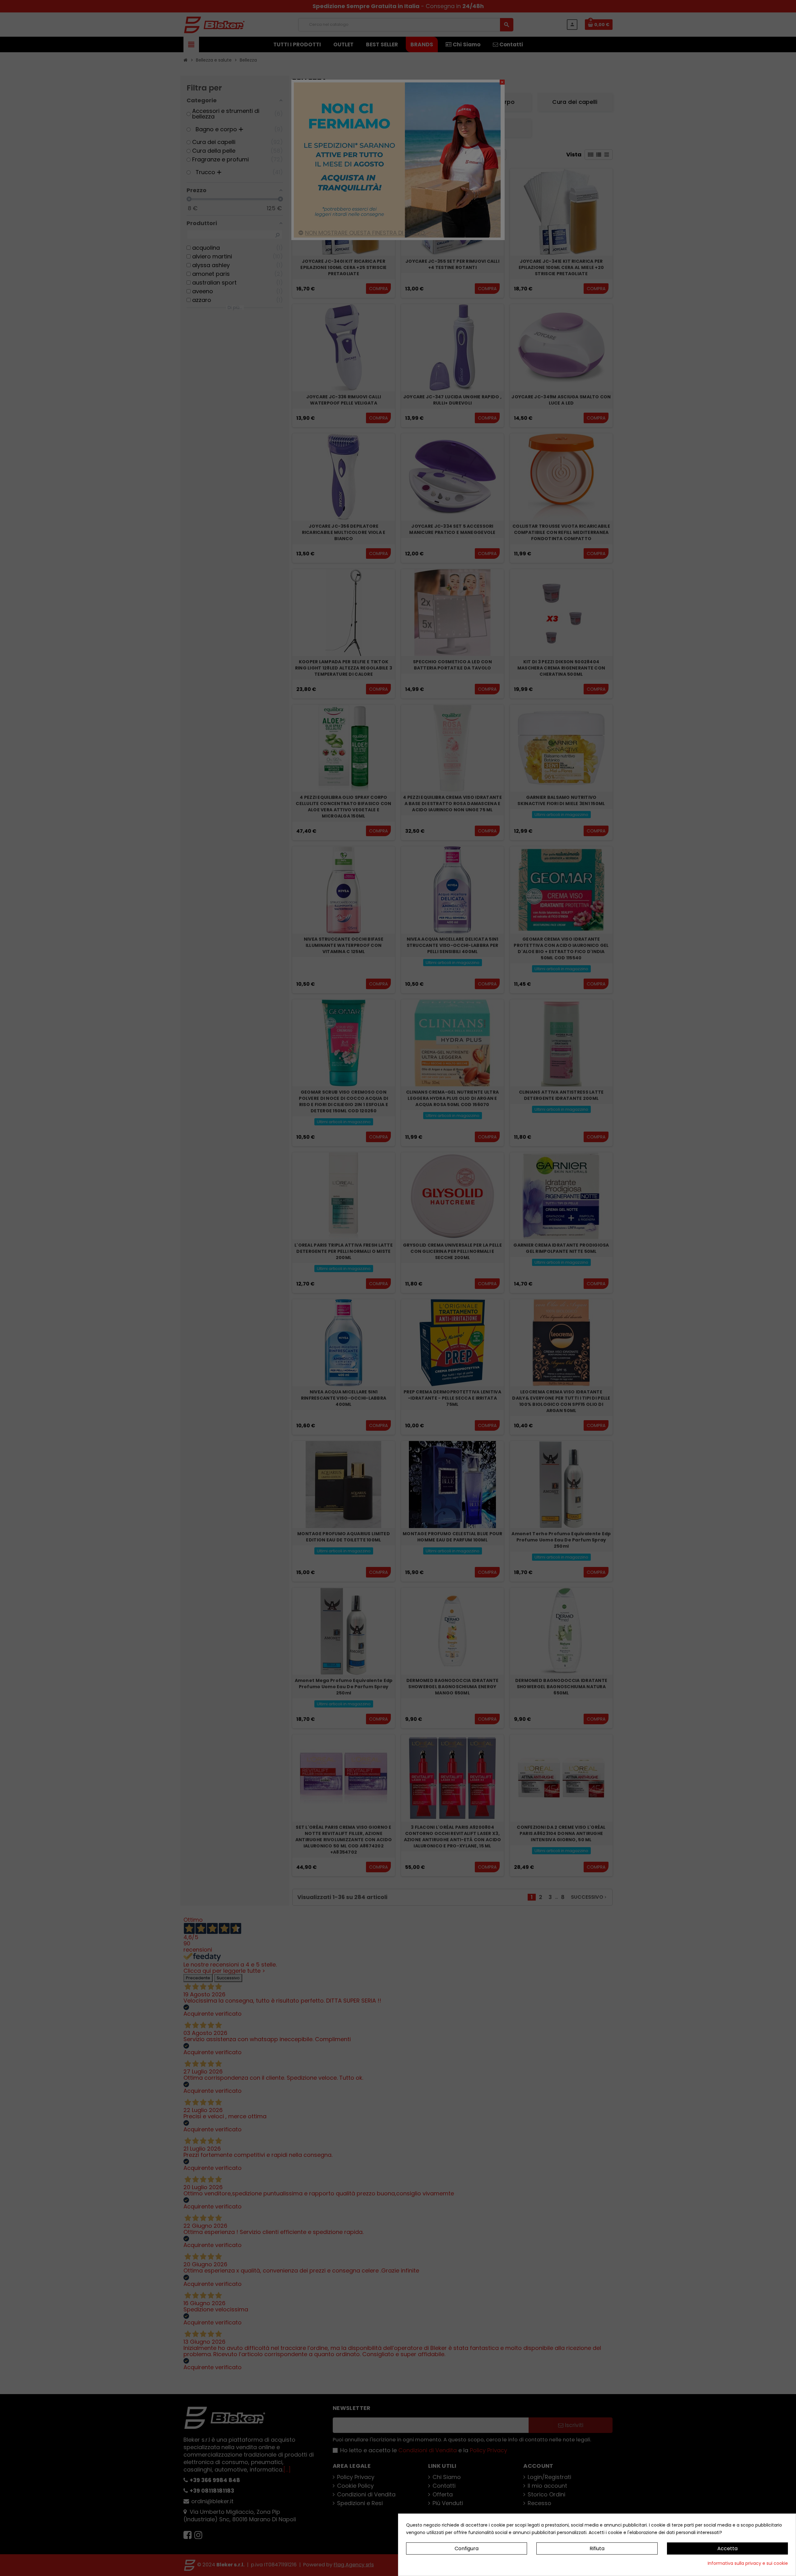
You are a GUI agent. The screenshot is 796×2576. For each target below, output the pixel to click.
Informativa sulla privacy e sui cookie (748, 2563)
